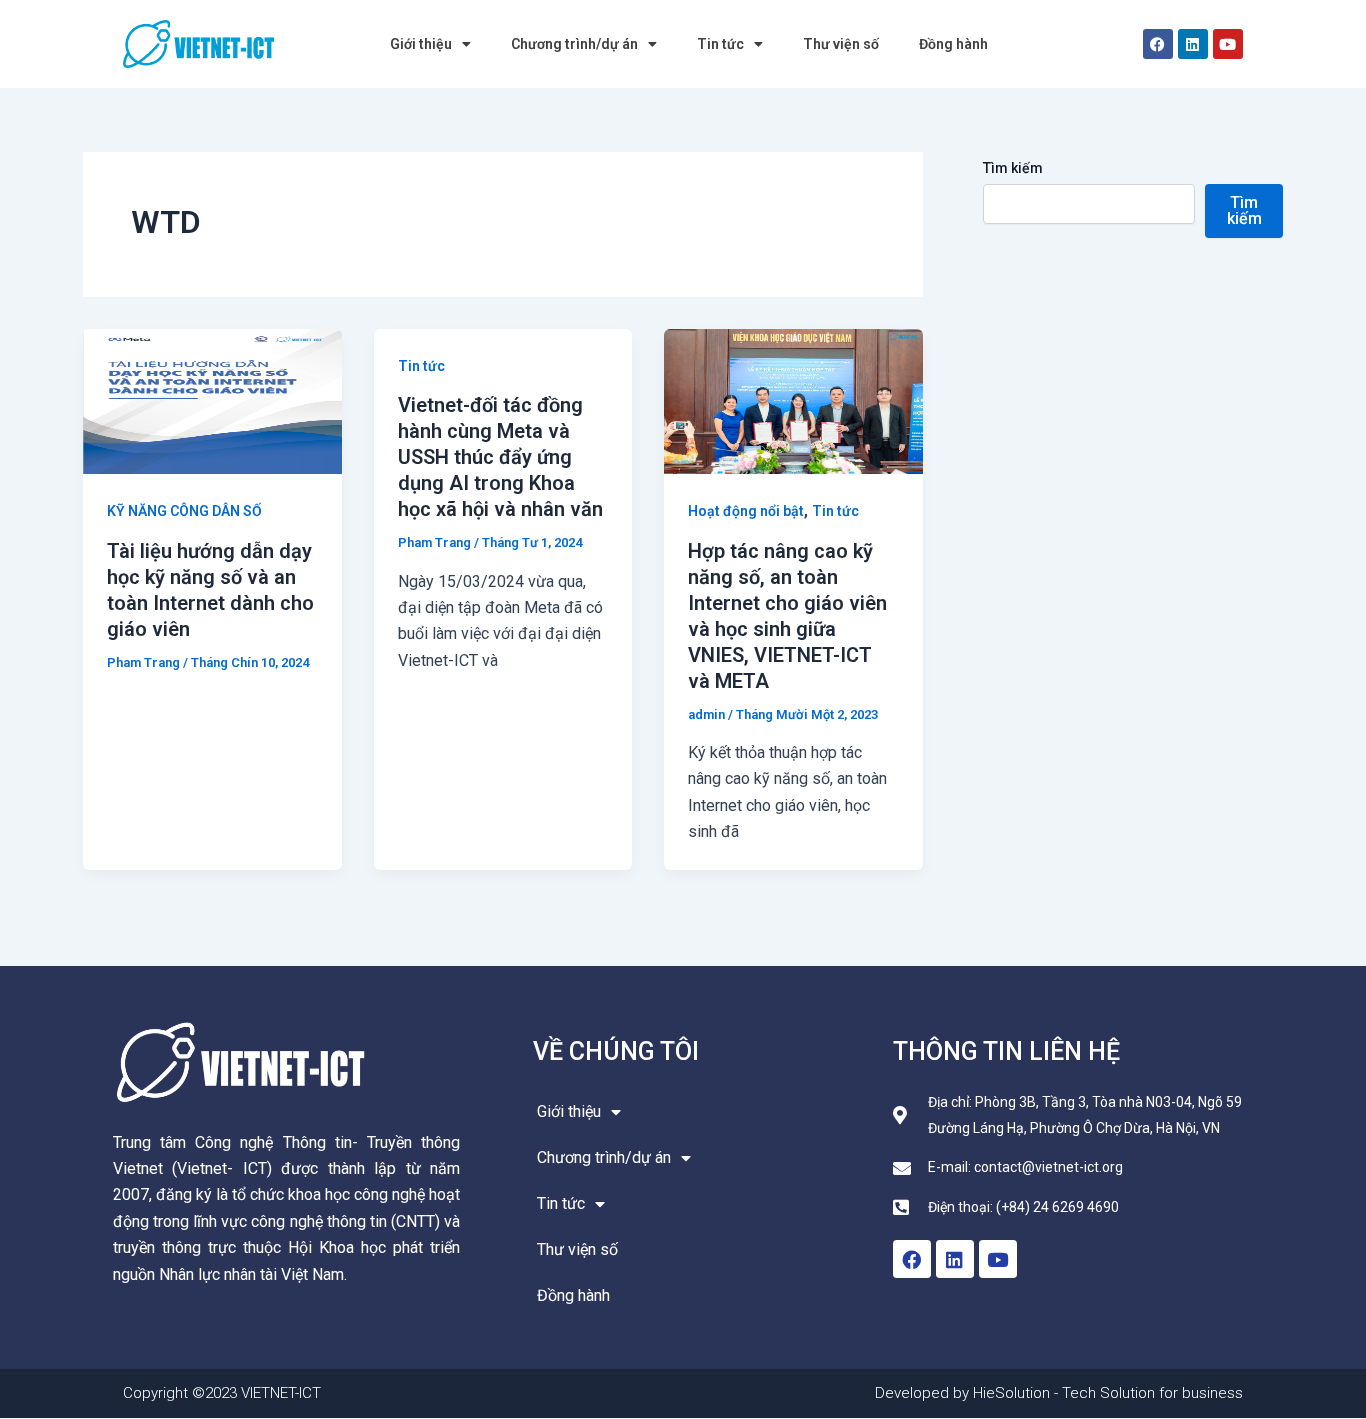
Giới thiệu (421, 44)
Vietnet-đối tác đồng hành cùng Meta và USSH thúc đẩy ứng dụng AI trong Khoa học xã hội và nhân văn (500, 457)
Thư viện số (841, 44)
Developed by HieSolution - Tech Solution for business (1059, 1393)
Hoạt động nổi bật (746, 511)
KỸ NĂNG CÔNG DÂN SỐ (184, 511)
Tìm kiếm (1013, 168)
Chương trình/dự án (574, 44)
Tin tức (720, 44)
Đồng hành (953, 44)
